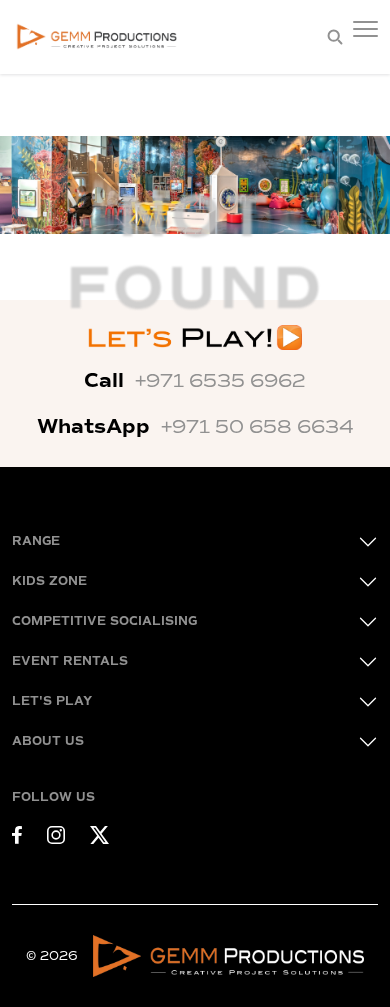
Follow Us (53, 797)
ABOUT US (48, 741)
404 (107, 120)
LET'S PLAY (52, 701)
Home (36, 120)
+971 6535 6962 (220, 381)
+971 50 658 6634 (257, 427)
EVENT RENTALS (70, 661)
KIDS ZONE (49, 581)
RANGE (36, 541)
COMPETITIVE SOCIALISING (104, 621)
